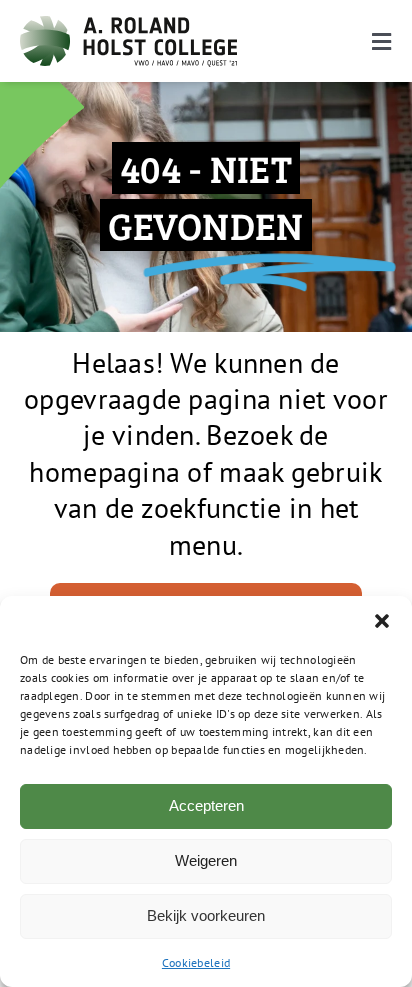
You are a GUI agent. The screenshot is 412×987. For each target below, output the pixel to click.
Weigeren (206, 860)
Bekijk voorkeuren (206, 915)
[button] (382, 621)
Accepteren (206, 805)
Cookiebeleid (196, 962)
